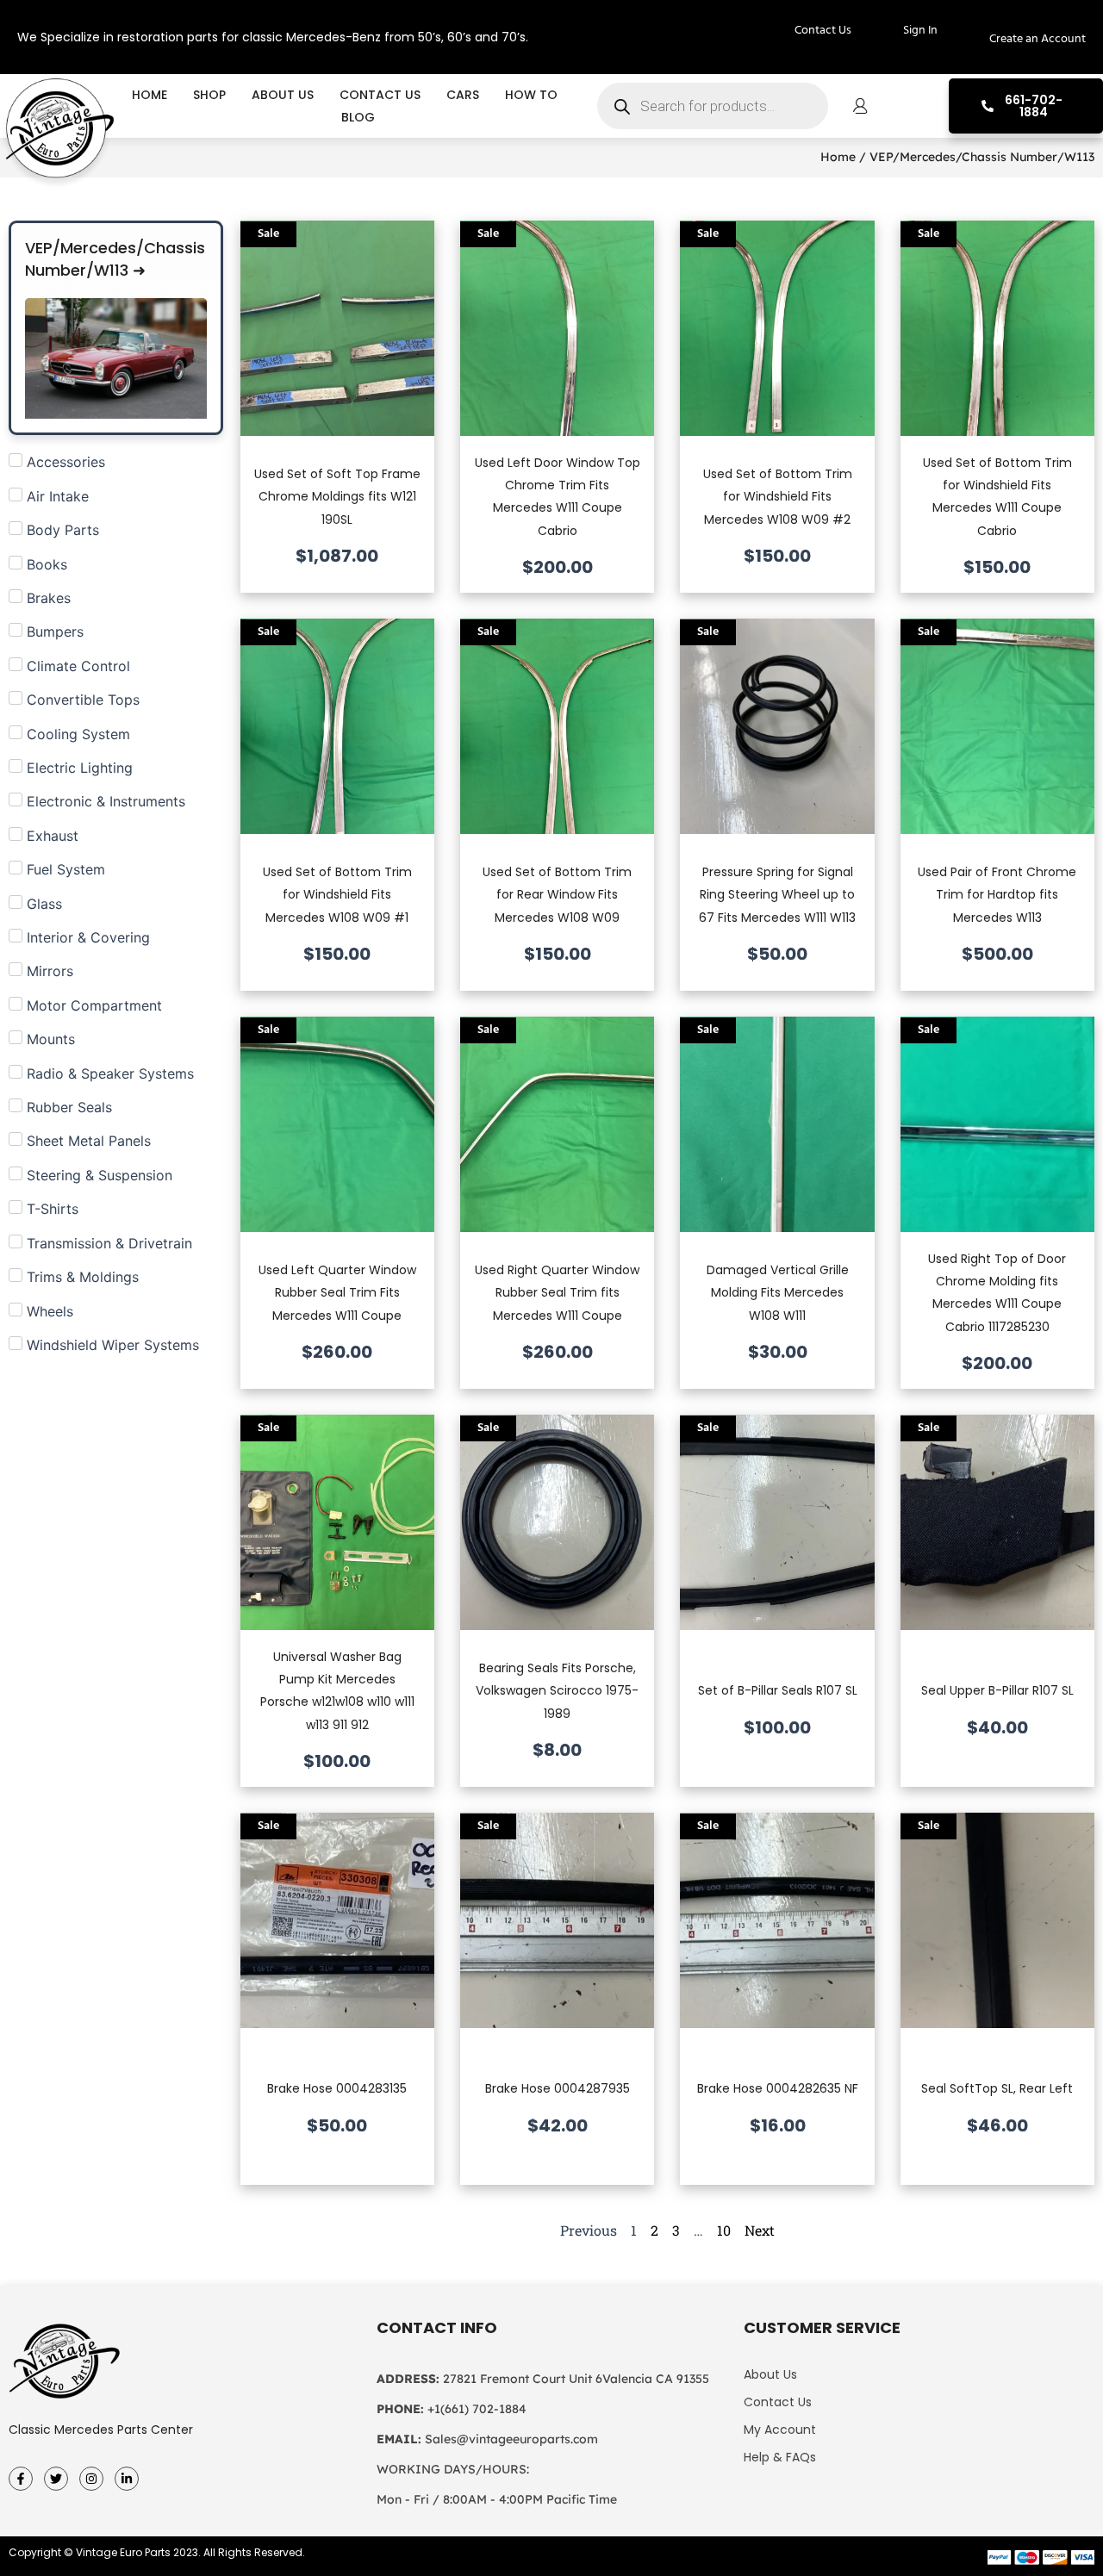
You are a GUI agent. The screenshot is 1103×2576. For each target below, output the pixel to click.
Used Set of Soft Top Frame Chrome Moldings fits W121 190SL (337, 497)
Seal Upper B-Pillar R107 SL (997, 1690)
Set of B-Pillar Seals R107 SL (778, 1690)
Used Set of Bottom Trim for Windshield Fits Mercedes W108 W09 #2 (778, 497)
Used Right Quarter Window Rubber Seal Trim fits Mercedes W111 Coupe (557, 1293)
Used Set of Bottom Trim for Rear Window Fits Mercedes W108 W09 (557, 895)
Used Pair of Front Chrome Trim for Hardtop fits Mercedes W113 (997, 895)
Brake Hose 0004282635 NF (778, 2088)
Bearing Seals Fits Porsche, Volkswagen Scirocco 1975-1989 (557, 1691)
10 (724, 2230)
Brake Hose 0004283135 (337, 2088)
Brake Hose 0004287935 (558, 2088)
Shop (209, 95)
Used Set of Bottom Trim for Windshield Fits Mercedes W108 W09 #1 (337, 895)
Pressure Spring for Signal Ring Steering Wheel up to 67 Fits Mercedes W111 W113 (777, 895)
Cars (463, 95)
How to (531, 95)
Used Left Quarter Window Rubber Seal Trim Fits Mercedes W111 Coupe (337, 1293)
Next (760, 2230)
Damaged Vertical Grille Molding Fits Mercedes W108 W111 (778, 1293)
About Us (283, 95)
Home (150, 95)
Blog (358, 117)
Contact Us (380, 95)
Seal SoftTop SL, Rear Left (997, 2088)
